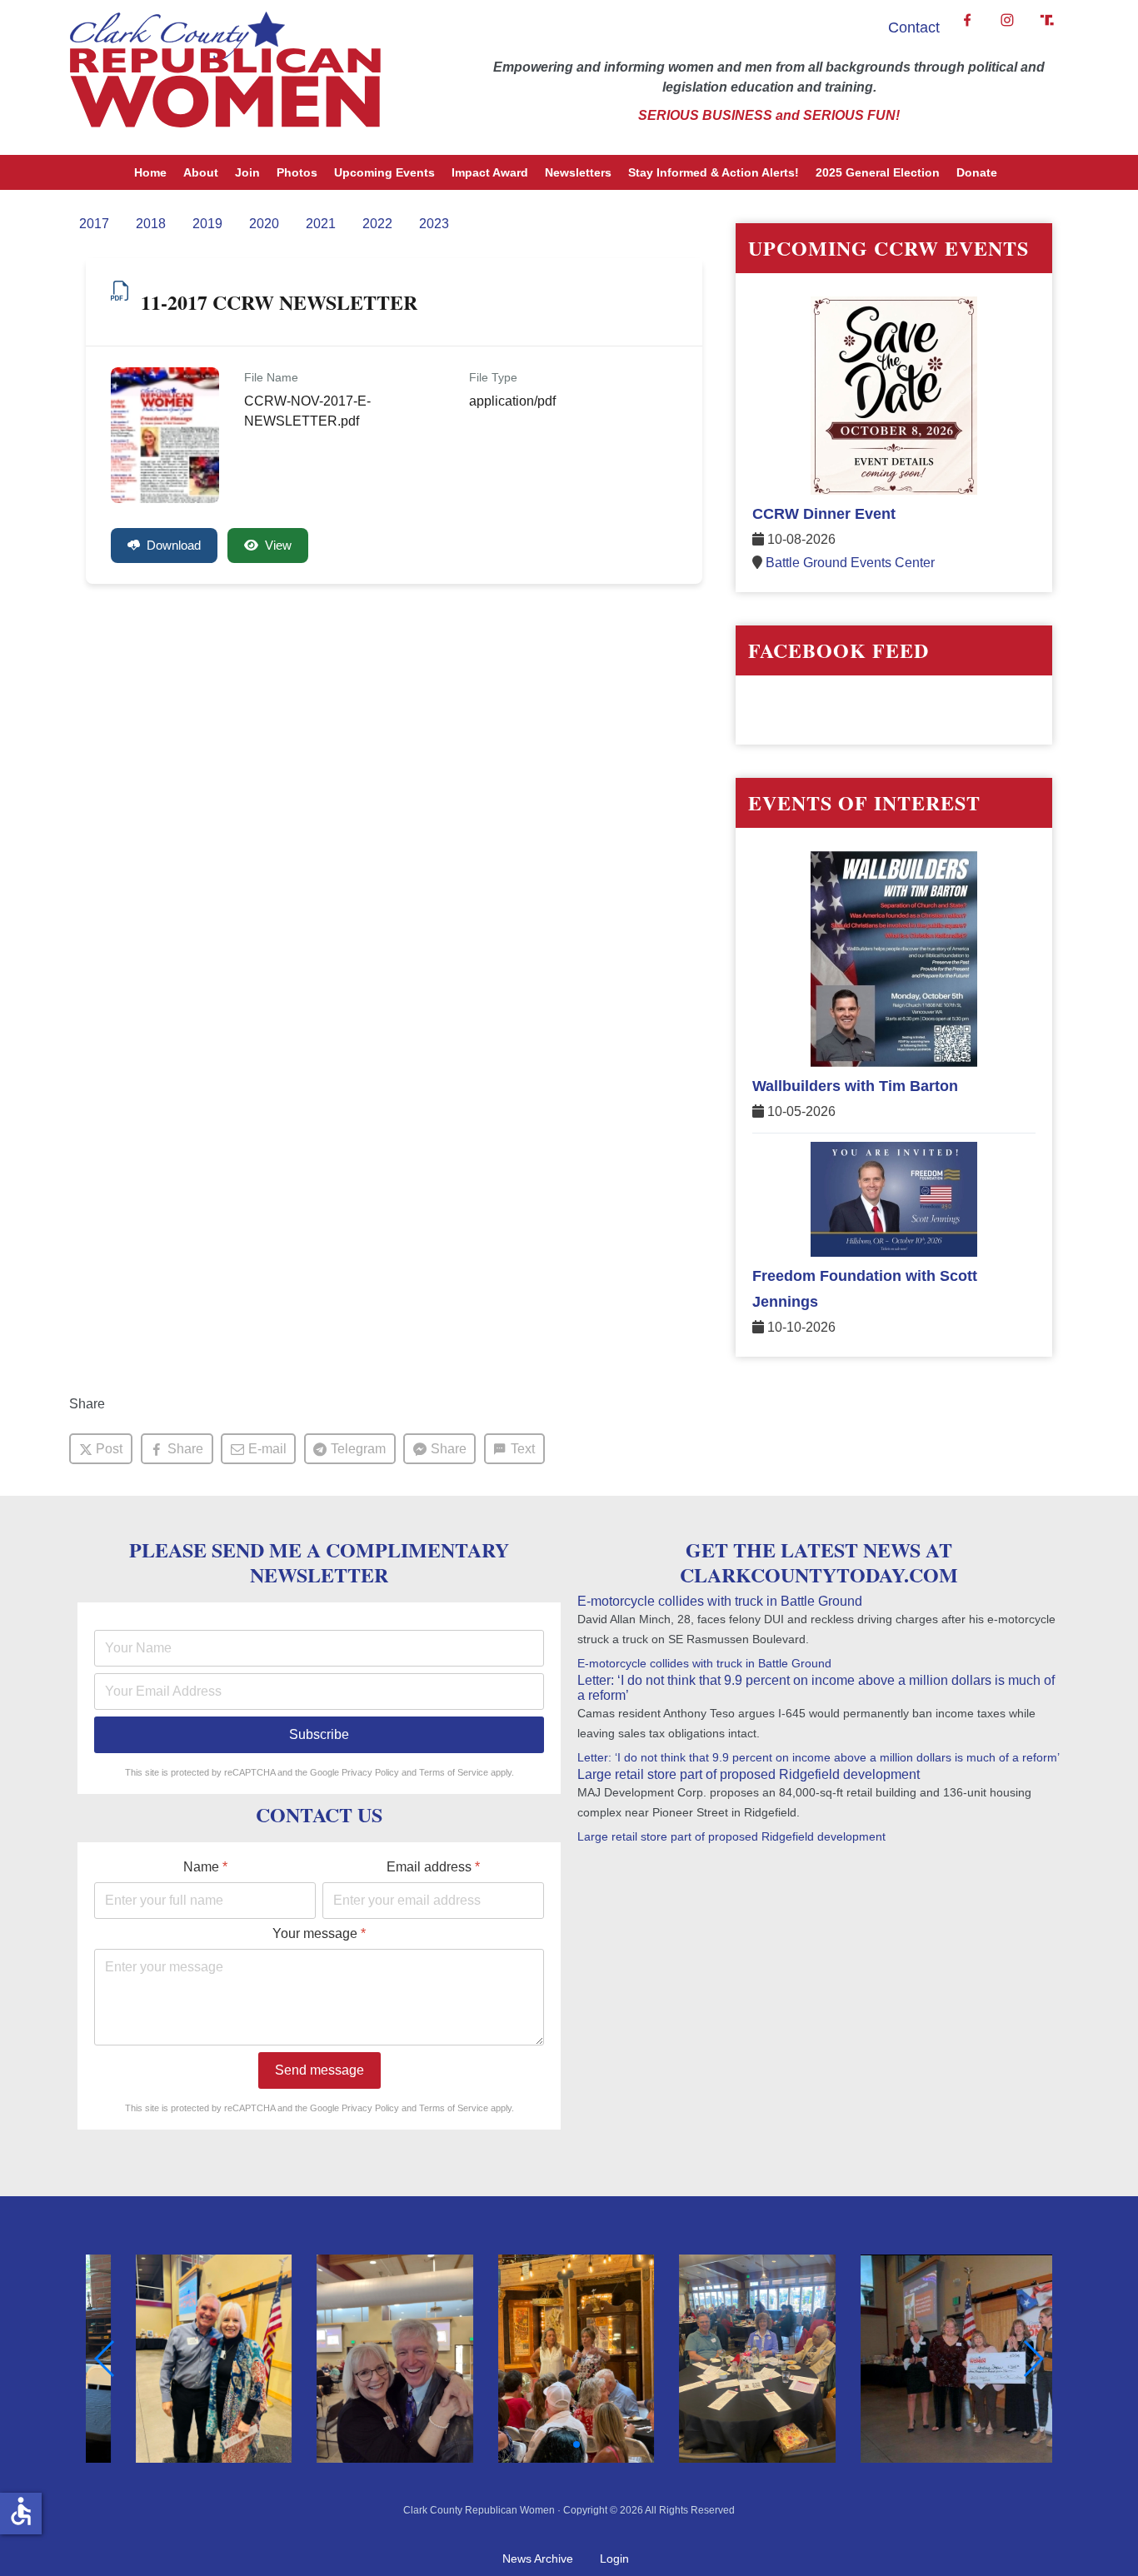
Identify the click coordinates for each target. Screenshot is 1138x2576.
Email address (433, 1867)
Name (205, 1867)
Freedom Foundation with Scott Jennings (865, 1289)
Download (174, 545)
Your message (319, 1933)
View (278, 545)
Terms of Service (454, 1772)
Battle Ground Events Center (850, 563)
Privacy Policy (370, 1772)
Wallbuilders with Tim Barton (855, 1086)
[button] (502, 2444)
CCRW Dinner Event (824, 514)
